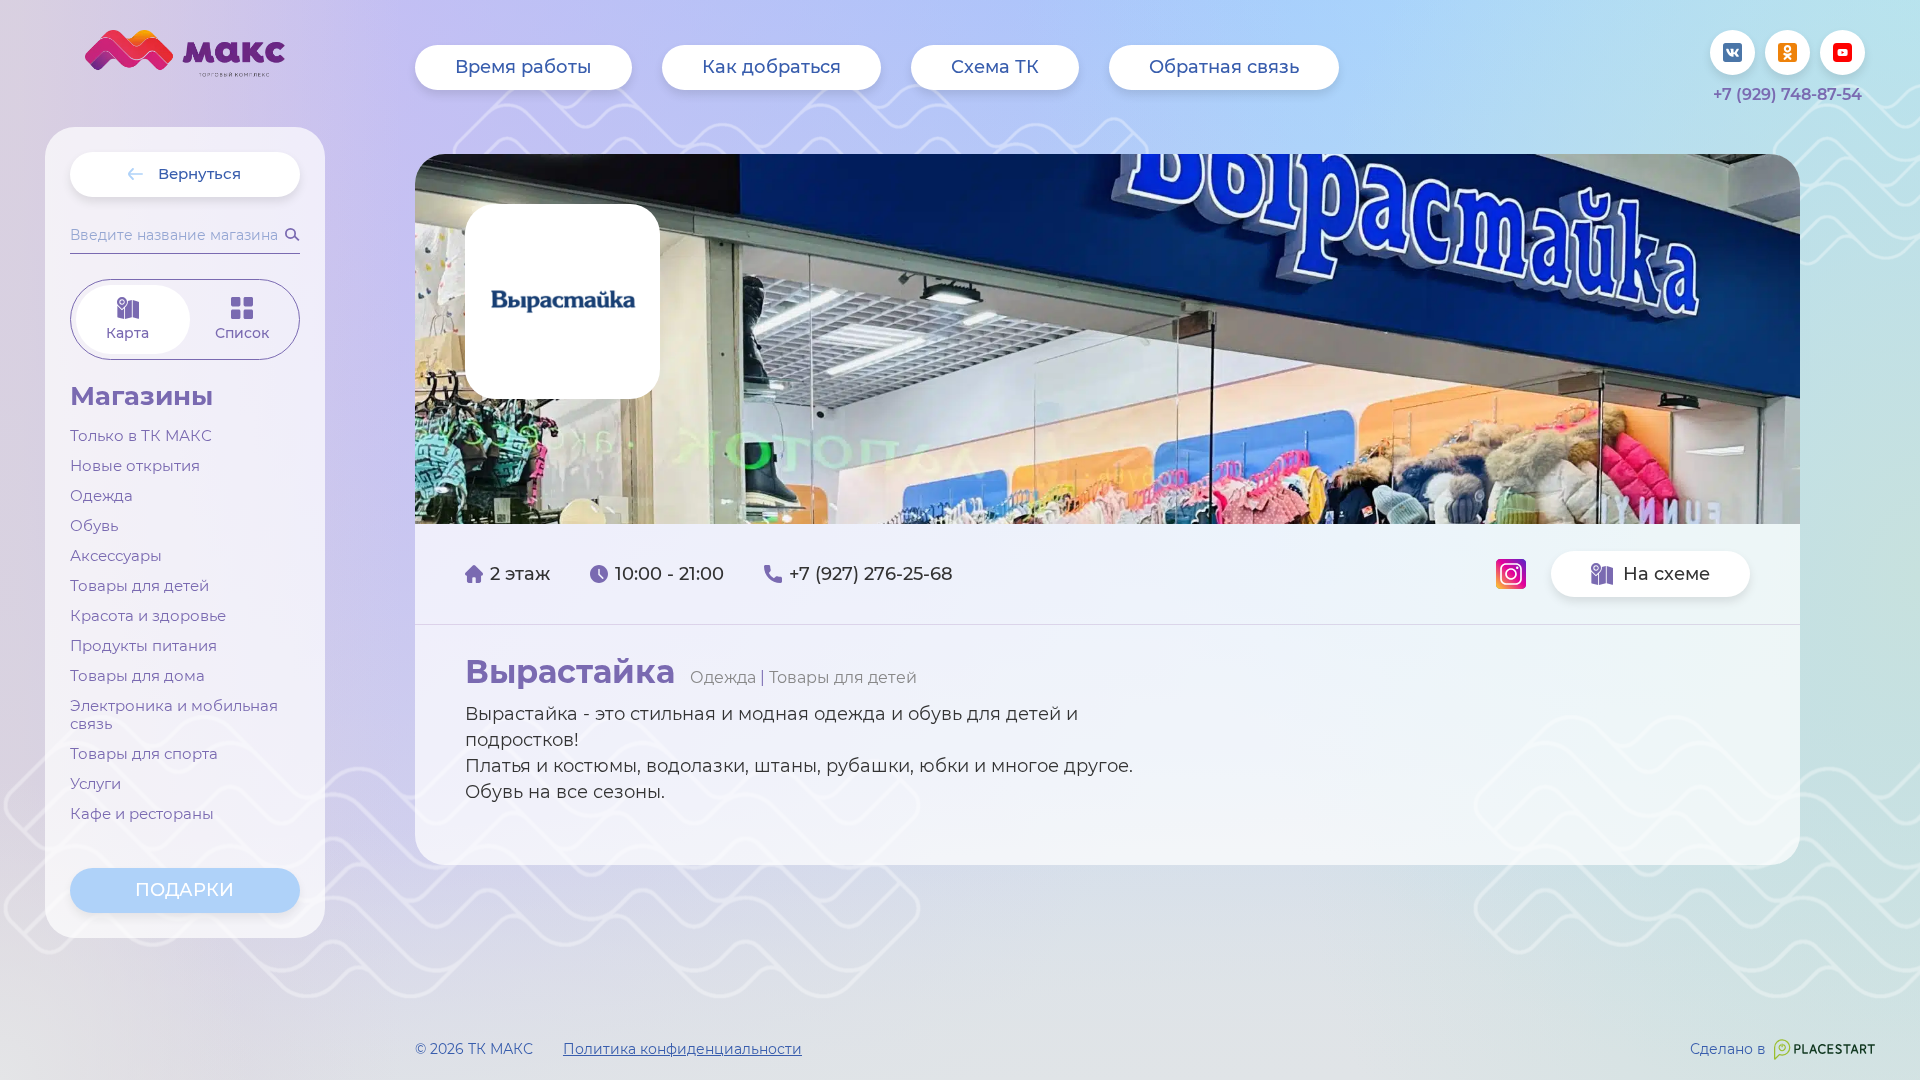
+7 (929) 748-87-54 (1787, 94)
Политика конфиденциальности (682, 1049)
